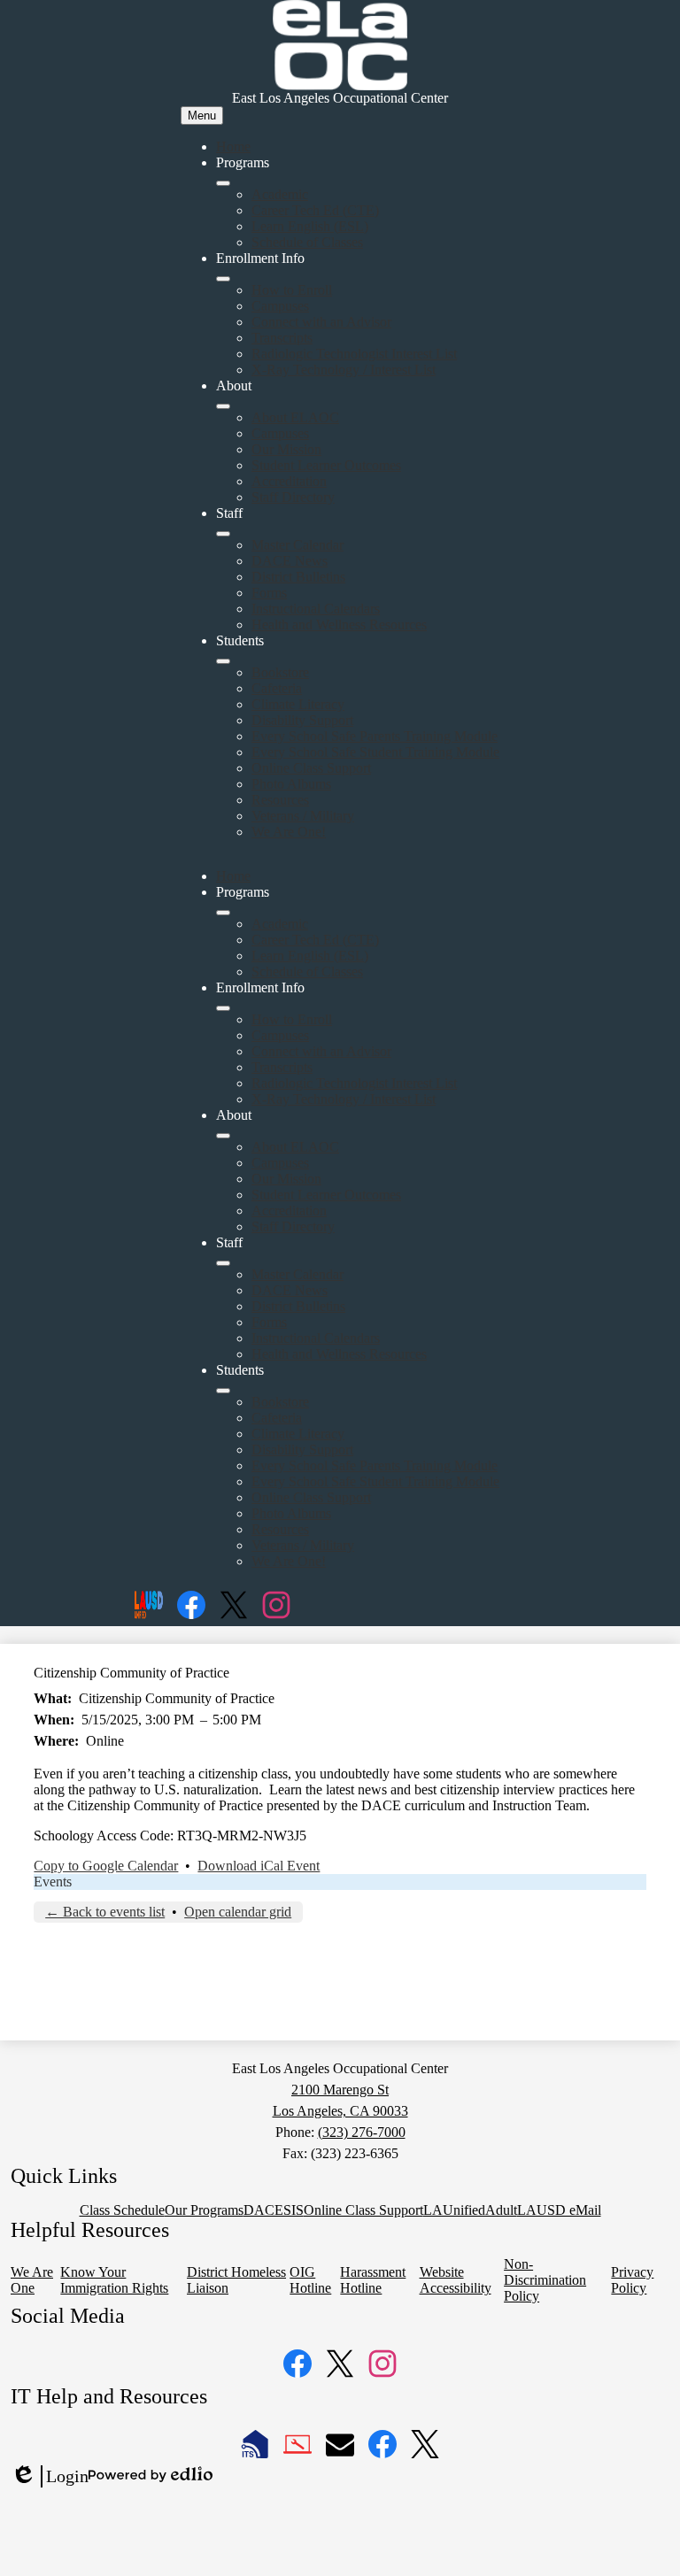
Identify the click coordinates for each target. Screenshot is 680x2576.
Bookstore (280, 672)
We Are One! (289, 832)
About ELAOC (295, 417)
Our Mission (286, 449)
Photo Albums (291, 784)
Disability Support (302, 720)
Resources (280, 800)
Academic (280, 194)
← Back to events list (105, 1912)
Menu (202, 116)
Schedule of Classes (307, 242)
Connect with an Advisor (321, 322)
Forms (269, 593)
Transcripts (282, 338)
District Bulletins (298, 577)
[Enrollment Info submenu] (223, 279)
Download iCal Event (259, 1866)
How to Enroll (292, 290)
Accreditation (289, 481)
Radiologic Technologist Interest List (354, 354)
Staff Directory (293, 497)
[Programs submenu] (223, 183)
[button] (223, 913)
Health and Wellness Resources (339, 625)
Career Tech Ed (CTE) (315, 210)
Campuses (280, 306)
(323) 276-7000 (362, 2132)
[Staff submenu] (223, 534)
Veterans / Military (303, 816)
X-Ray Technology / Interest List (344, 370)
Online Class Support (311, 768)
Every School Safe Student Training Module (375, 752)
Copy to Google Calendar (106, 1866)
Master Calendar (297, 545)
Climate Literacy (298, 704)
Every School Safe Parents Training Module (375, 736)
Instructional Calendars (316, 609)
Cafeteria (277, 688)
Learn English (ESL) (310, 226)
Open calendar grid (238, 1912)
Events (53, 1882)
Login (50, 2477)
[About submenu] (223, 406)
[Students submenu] (223, 661)
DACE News (290, 561)
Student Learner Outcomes (326, 465)
